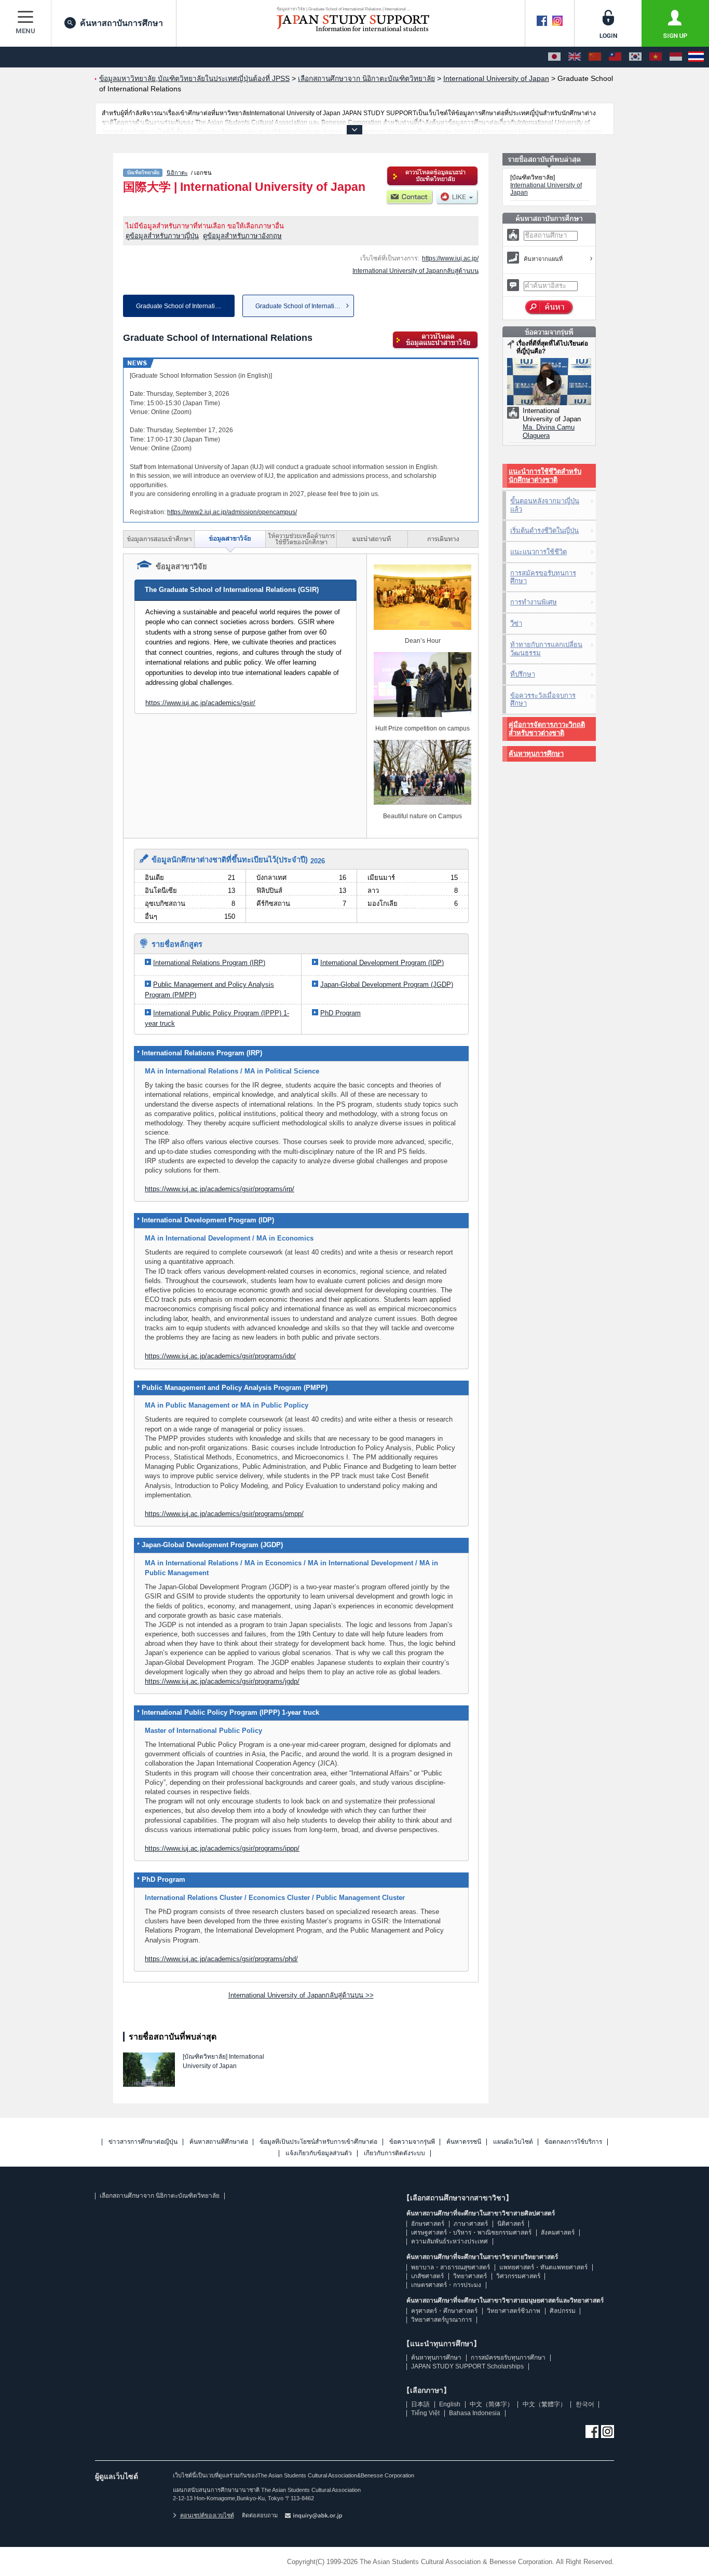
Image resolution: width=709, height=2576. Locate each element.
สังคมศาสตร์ (558, 2233)
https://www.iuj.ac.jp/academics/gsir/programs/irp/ (220, 1189)
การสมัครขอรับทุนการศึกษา (543, 577)
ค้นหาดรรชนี (464, 2142)
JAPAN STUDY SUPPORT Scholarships (467, 2366)
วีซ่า (516, 623)
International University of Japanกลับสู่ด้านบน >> (301, 1995)
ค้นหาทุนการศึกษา (536, 754)
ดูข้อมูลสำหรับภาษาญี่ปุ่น (162, 236)
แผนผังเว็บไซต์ (513, 2142)
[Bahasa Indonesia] (676, 57)
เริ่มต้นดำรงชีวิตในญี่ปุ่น (544, 531)
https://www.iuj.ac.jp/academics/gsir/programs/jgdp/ (222, 1681)
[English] (575, 57)
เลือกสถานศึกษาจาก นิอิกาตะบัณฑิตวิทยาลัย (160, 2196)
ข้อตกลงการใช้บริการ (573, 2142)
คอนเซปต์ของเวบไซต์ (207, 2515)
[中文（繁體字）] (615, 57)
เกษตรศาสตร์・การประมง (446, 2285)
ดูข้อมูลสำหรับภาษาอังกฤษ (242, 236)
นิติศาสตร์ (511, 2224)
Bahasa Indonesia (475, 2413)
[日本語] (554, 57)
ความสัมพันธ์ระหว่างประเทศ (449, 2241)
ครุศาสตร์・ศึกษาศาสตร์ (444, 2311)
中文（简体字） (492, 2404)
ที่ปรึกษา (523, 674)
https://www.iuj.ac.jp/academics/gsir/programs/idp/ (220, 1356)
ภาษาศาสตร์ (471, 2224)
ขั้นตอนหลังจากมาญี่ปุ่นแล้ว (545, 505)
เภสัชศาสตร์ (427, 2276)
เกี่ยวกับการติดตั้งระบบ (394, 2153)
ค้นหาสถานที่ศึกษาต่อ (219, 2142)
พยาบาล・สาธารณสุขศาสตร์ (451, 2267)
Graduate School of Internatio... (299, 306)
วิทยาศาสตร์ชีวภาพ (514, 2311)
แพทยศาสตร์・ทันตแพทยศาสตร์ (543, 2267)
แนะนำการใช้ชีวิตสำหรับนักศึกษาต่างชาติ (545, 476)
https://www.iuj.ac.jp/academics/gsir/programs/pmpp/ (224, 1514)
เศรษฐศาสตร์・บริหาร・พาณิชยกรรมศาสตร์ (471, 2233)
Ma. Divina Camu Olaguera (549, 431)
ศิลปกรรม (563, 2311)
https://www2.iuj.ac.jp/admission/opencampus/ (232, 512)
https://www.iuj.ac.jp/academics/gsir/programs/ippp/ (222, 1848)
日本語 (420, 2404)
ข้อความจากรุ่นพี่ (412, 2142)
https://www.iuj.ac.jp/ (450, 258)
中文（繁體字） (544, 2404)
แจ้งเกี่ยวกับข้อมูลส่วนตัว (319, 2153)
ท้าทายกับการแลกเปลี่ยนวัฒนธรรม (546, 649)
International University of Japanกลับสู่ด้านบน (415, 271)
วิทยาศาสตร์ (470, 2276)
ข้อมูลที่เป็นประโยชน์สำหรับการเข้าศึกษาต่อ (318, 2142)
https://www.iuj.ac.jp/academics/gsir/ (200, 703)
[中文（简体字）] (595, 57)
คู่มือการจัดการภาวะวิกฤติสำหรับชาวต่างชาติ (547, 729)
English (450, 2404)
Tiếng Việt (425, 2413)
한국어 (585, 2404)
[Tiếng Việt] (656, 57)
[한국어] (635, 57)
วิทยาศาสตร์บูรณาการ (441, 2320)
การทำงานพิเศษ (534, 602)
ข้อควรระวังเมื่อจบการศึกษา (543, 700)
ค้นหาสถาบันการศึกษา (121, 23)
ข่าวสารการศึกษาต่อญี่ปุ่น (143, 2142)
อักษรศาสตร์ (428, 2224)
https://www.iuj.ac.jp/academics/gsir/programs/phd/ (221, 1959)
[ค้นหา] (549, 308)
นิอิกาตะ (177, 173)
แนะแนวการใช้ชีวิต (538, 552)
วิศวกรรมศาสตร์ (518, 2276)
